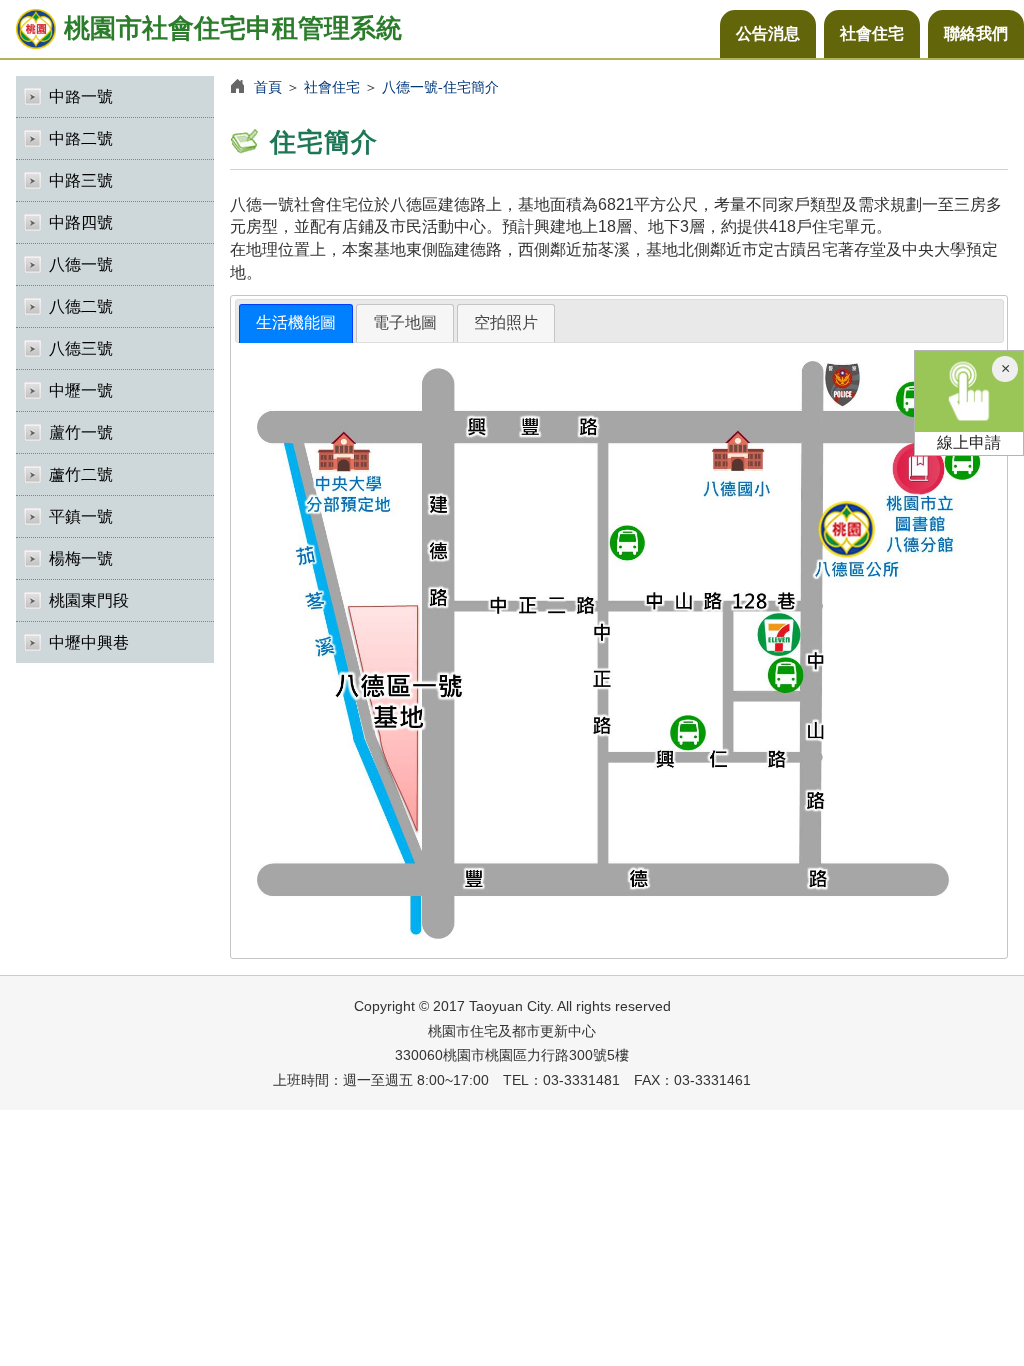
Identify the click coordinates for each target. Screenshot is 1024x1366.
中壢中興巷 (89, 642)
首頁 (268, 87)
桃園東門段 (89, 600)
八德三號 (81, 348)
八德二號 (81, 306)
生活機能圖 (296, 322)
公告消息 (768, 33)
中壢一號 (81, 390)
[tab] (296, 323)
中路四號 (81, 222)
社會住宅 (872, 33)
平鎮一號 (81, 516)
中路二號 (81, 138)
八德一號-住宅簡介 (440, 87)
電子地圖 (405, 322)
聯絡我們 (976, 33)
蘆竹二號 (81, 474)
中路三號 (81, 180)
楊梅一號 (81, 558)
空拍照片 (506, 322)
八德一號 (81, 264)
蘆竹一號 (81, 432)
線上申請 (969, 442)
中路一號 (81, 96)
